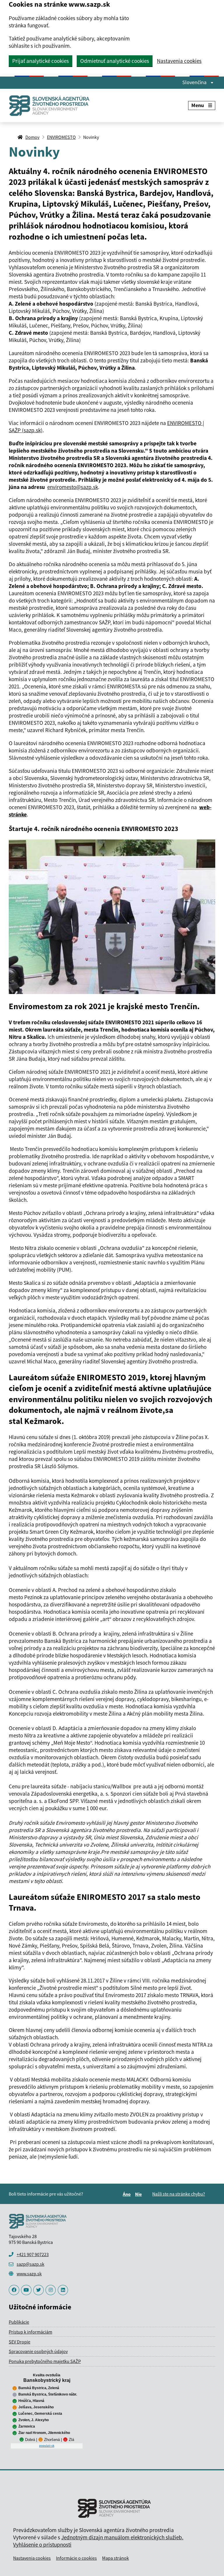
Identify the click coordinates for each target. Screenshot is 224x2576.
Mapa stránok (116, 2558)
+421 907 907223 (33, 2254)
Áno (128, 2194)
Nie (139, 2194)
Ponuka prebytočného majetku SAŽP (45, 2361)
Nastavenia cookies (179, 61)
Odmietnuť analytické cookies (115, 61)
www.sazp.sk (29, 2274)
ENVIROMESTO (61, 137)
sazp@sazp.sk (30, 2264)
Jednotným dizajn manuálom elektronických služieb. (122, 2537)
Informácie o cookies (76, 2558)
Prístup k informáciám (30, 2332)
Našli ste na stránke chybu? (179, 2194)
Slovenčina (195, 82)
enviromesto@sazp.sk (73, 487)
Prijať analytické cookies (41, 61)
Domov (32, 137)
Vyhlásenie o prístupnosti (42, 2545)
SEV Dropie (20, 2342)
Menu (198, 105)
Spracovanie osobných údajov (38, 2351)
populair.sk (47, 2446)
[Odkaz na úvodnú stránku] (52, 106)
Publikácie (19, 2322)
